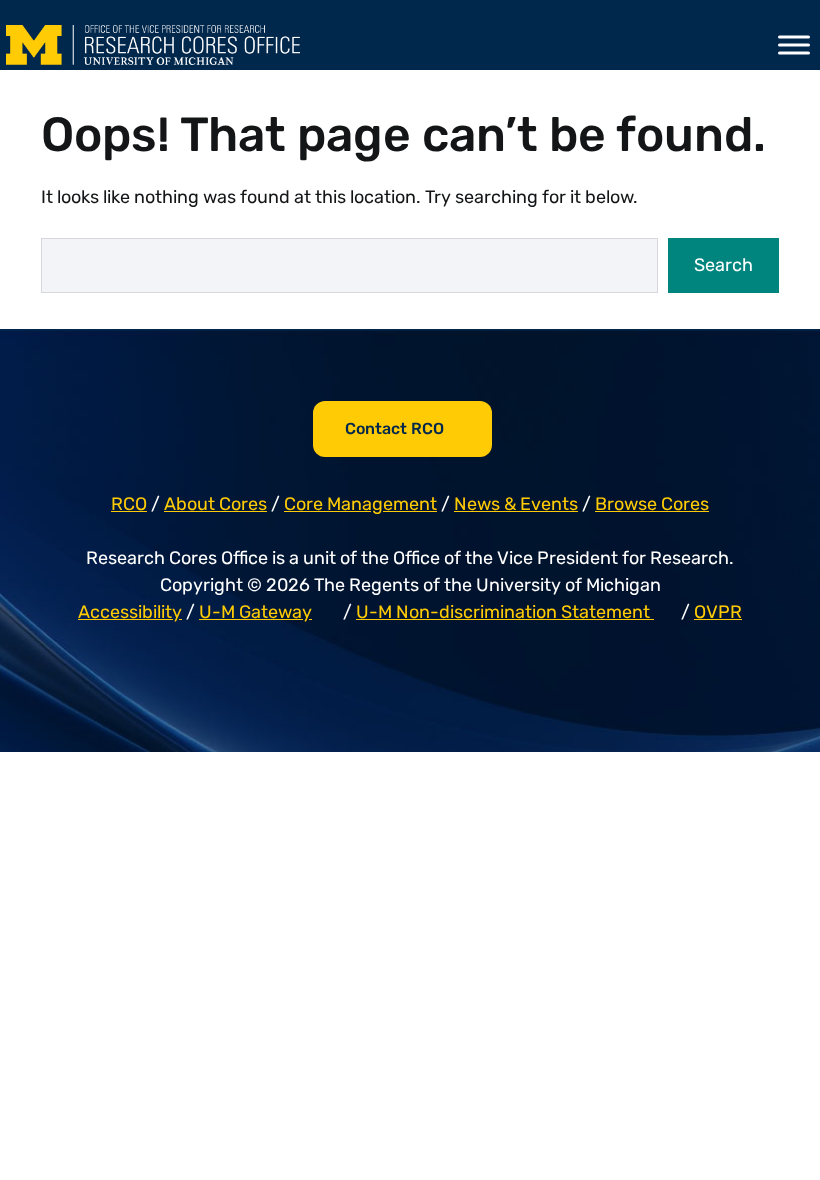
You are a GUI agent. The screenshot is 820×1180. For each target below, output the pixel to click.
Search (723, 265)
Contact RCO (394, 428)
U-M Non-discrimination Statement (505, 612)
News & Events (516, 504)
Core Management (360, 504)
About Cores (215, 504)
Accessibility (130, 612)
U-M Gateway (255, 612)
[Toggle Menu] (794, 44)
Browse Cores (652, 504)
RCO (129, 504)
